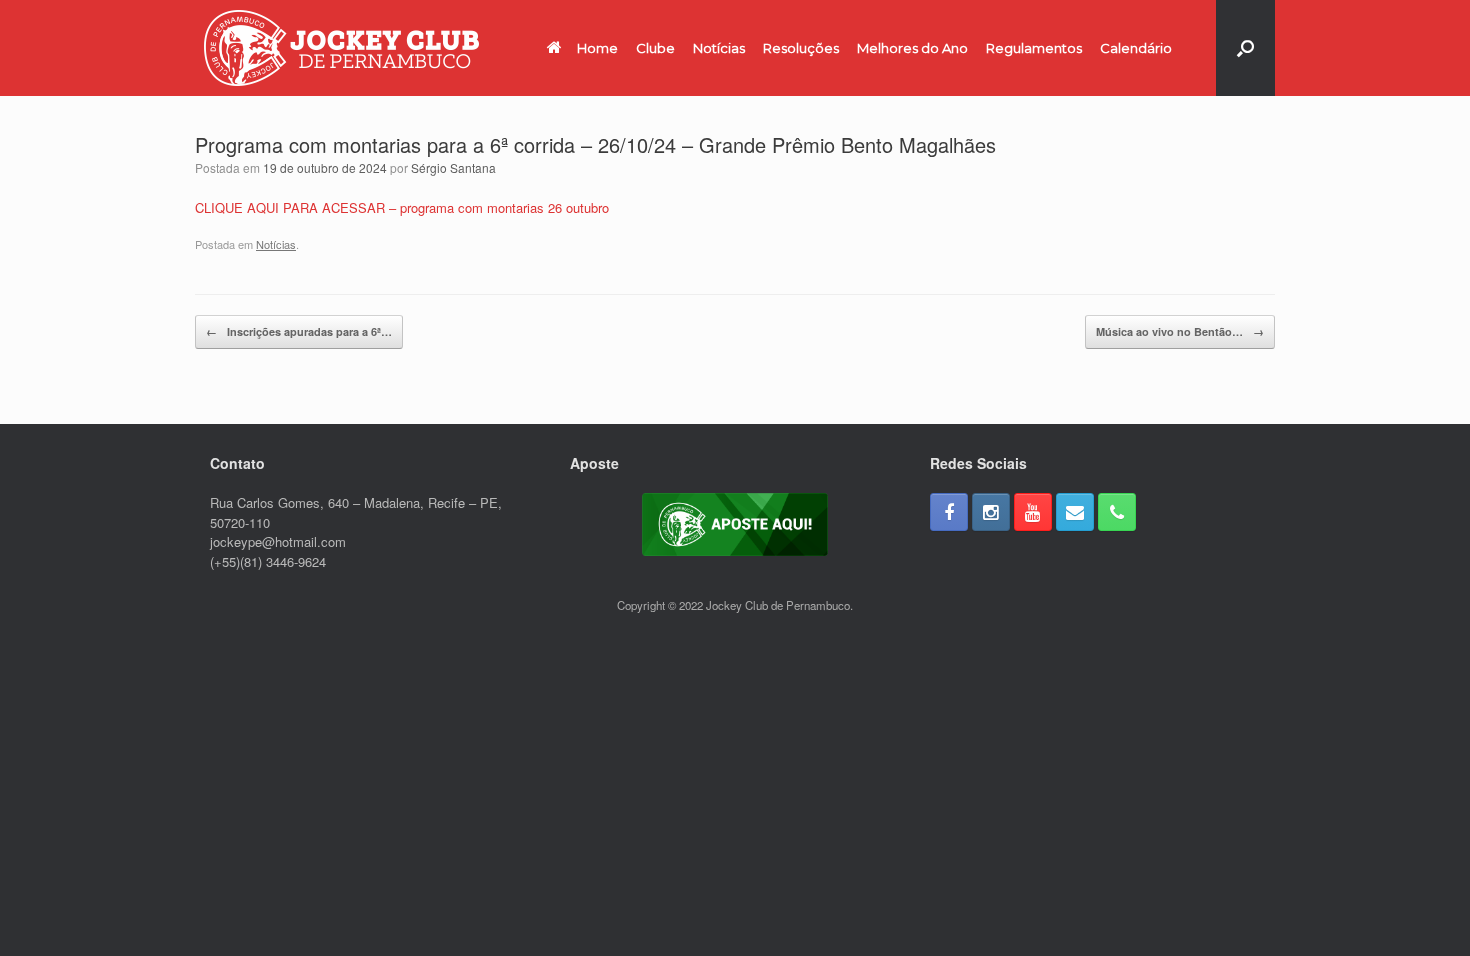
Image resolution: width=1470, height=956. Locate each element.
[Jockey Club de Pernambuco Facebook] (949, 512)
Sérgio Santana (453, 167)
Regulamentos (1034, 48)
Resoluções (801, 48)
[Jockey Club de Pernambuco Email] (1075, 512)
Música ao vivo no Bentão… (1180, 331)
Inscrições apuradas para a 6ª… (299, 331)
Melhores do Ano (912, 48)
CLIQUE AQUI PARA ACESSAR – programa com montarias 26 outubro (402, 207)
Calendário (1136, 48)
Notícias (719, 48)
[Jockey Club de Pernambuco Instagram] (991, 512)
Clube (655, 48)
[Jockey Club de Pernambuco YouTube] (1033, 512)
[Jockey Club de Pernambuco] (341, 48)
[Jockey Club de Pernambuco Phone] (1117, 512)
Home (597, 48)
